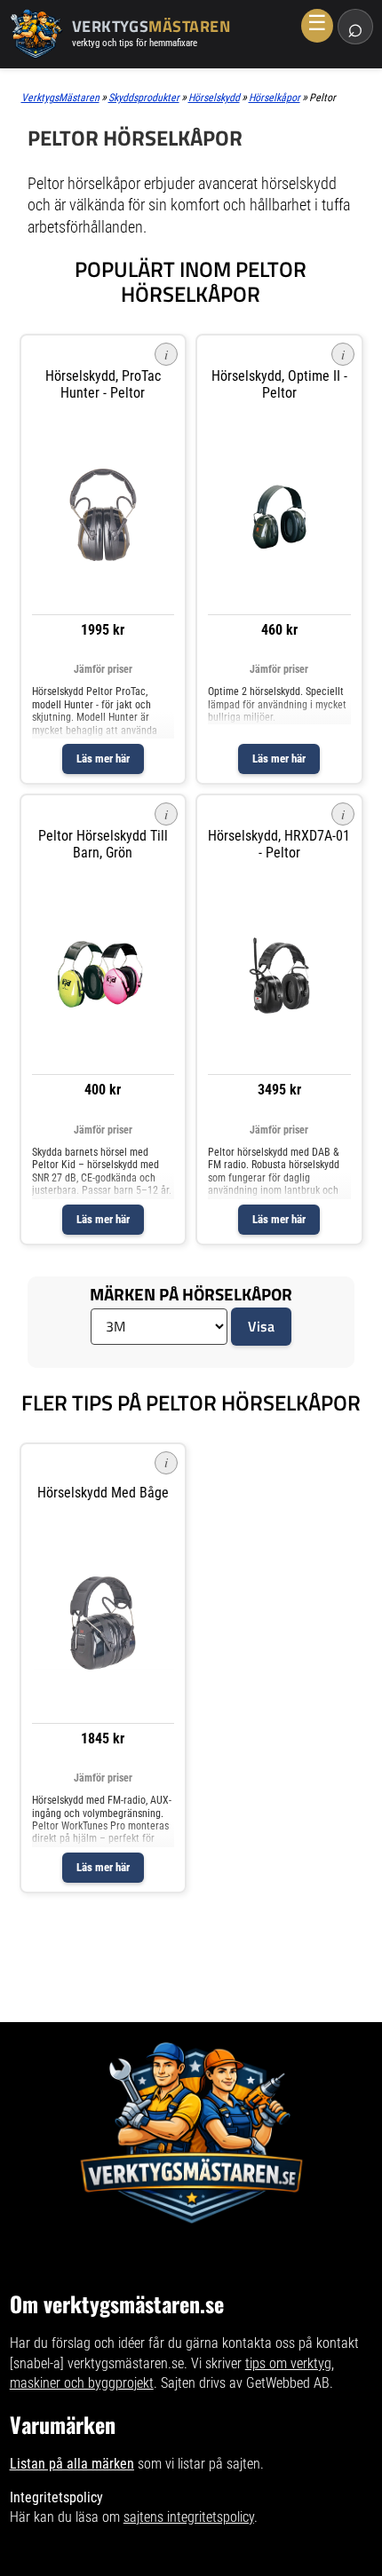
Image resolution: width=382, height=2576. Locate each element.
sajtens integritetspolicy (189, 2517)
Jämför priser (103, 669)
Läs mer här (103, 759)
